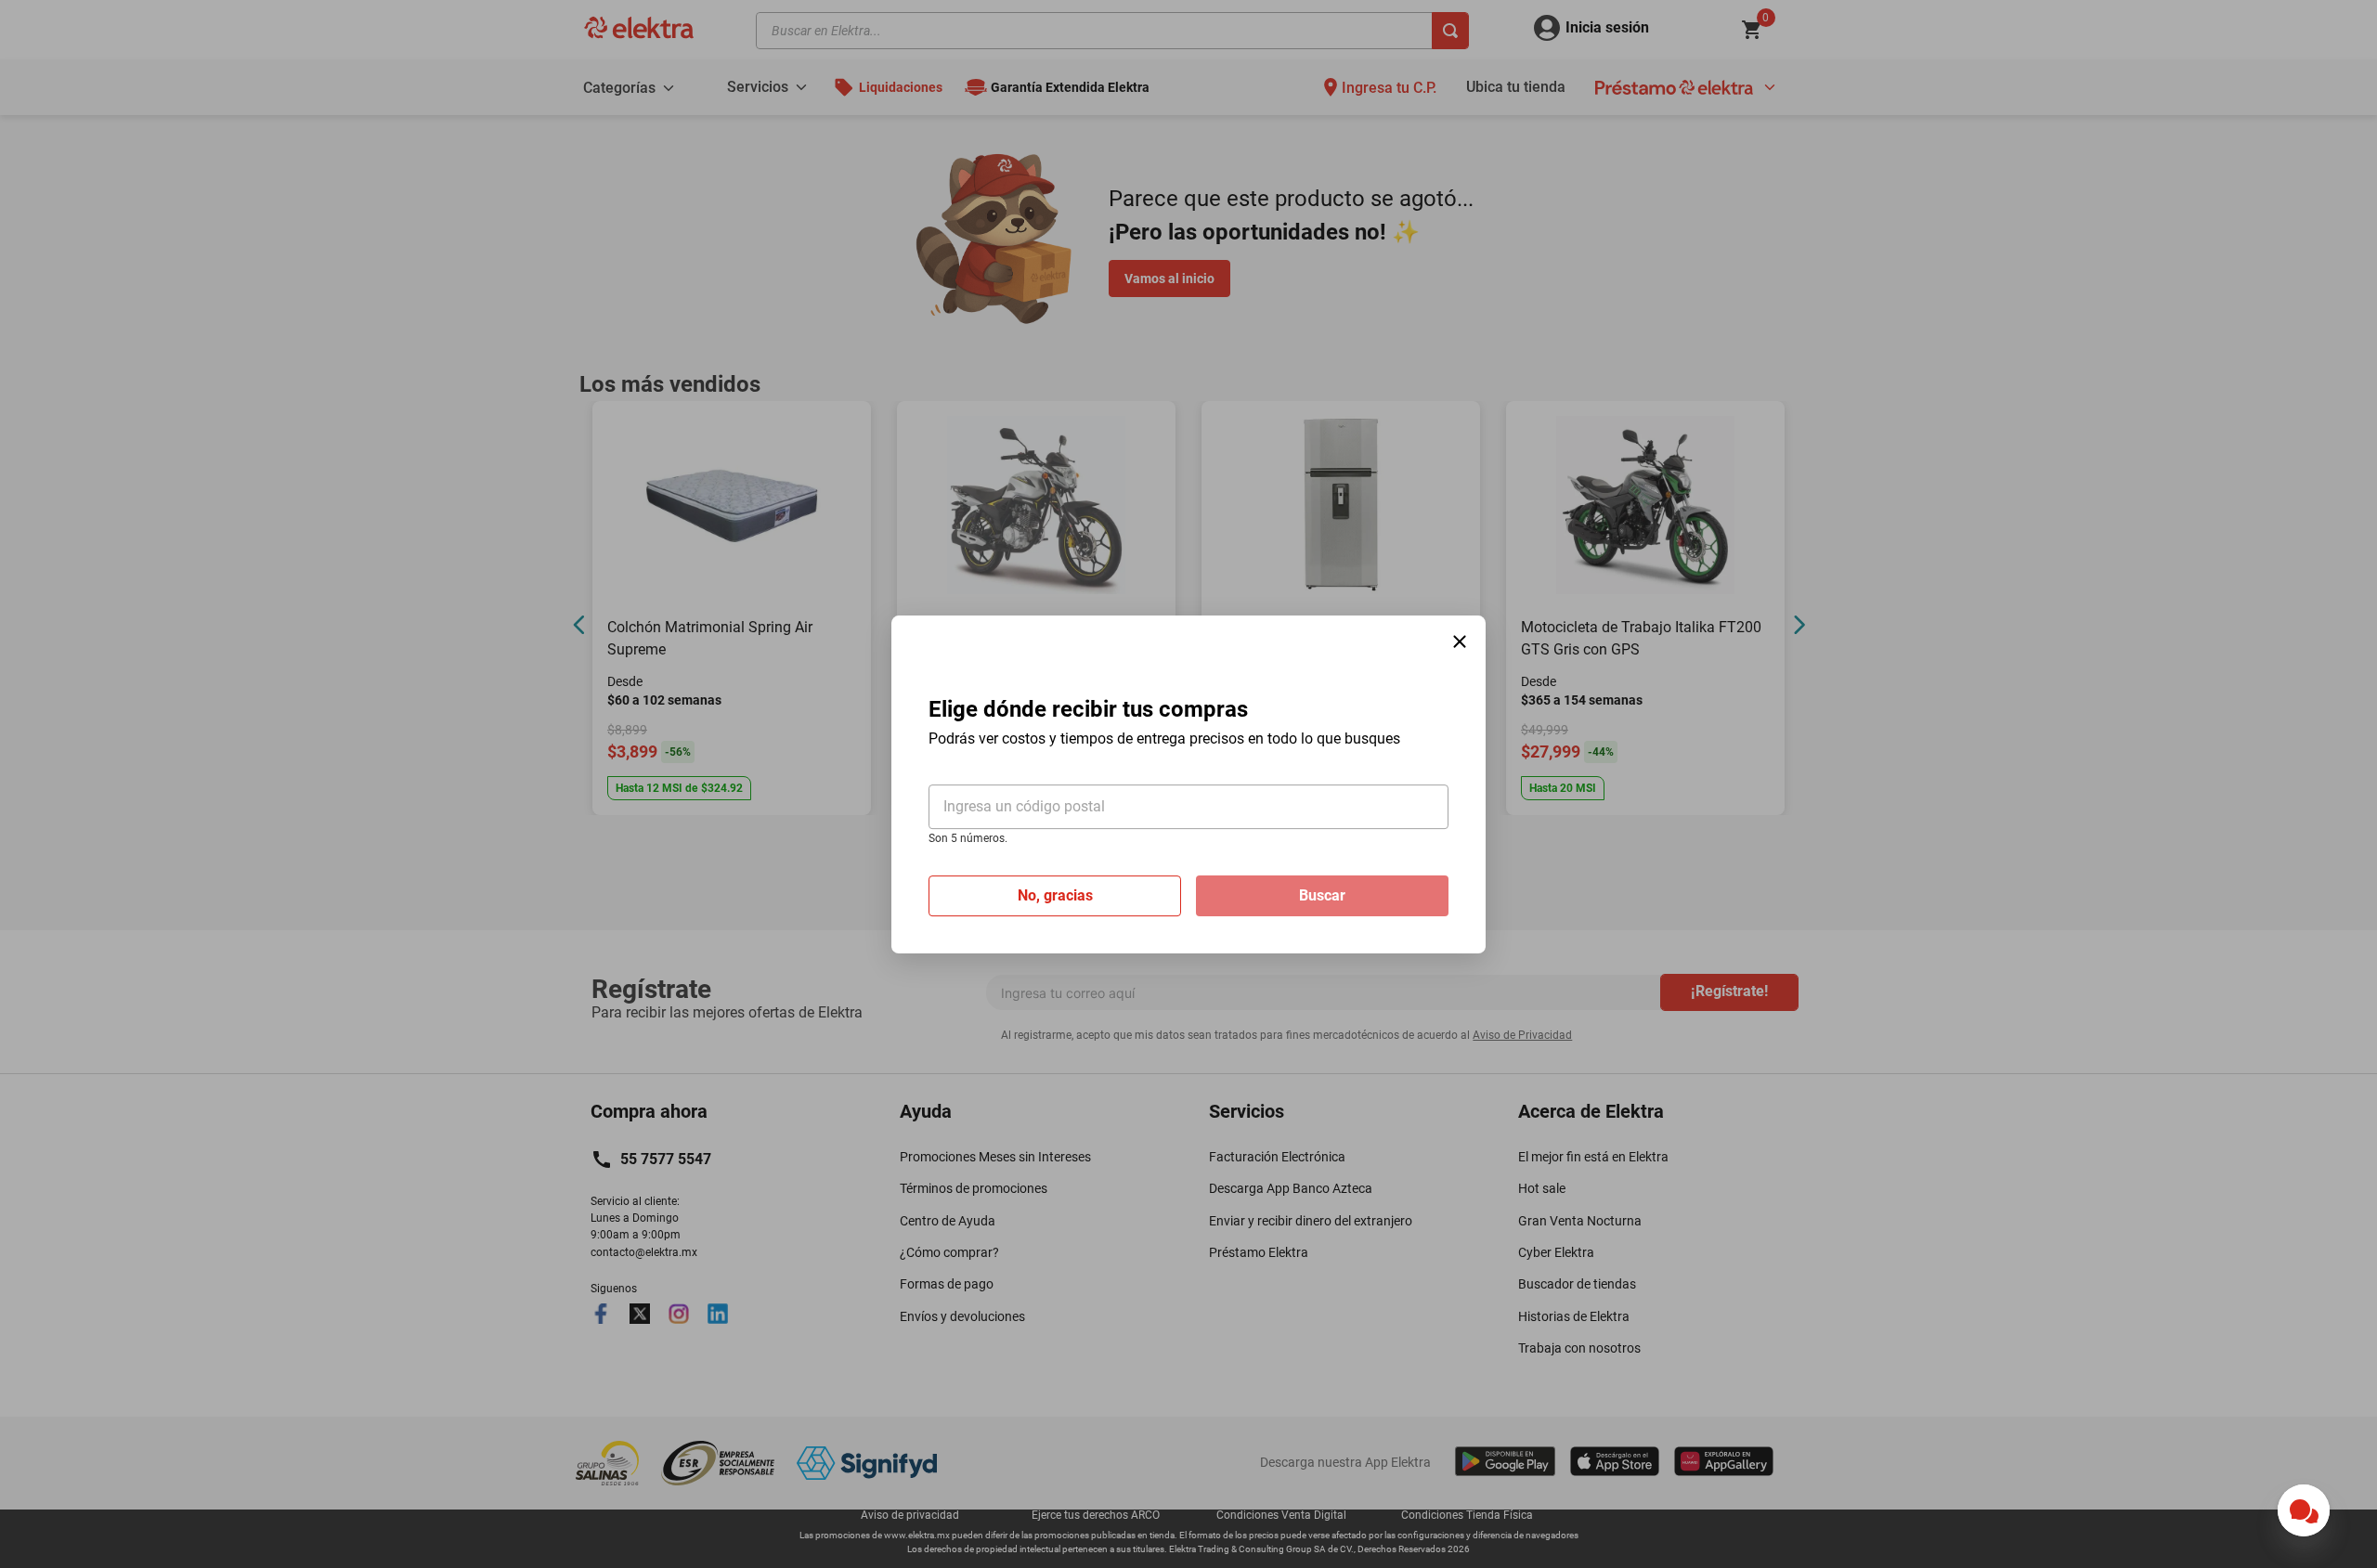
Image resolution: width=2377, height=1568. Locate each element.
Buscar (1322, 894)
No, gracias (1055, 894)
